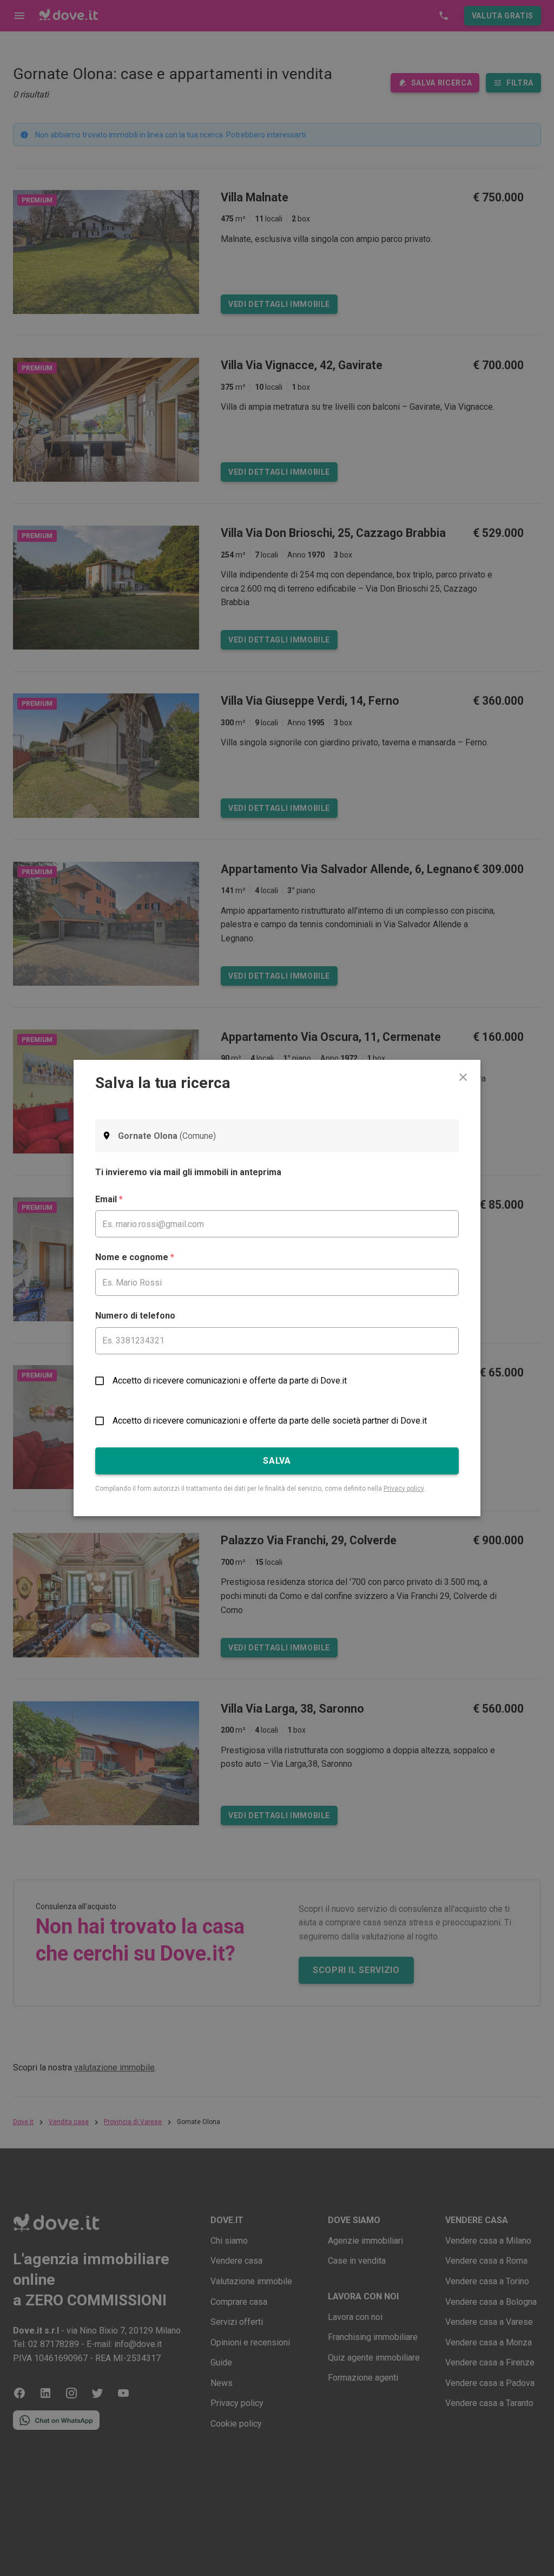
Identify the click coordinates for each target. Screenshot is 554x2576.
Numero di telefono (135, 1316)
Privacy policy (404, 1489)
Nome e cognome (135, 1257)
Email (109, 1199)
